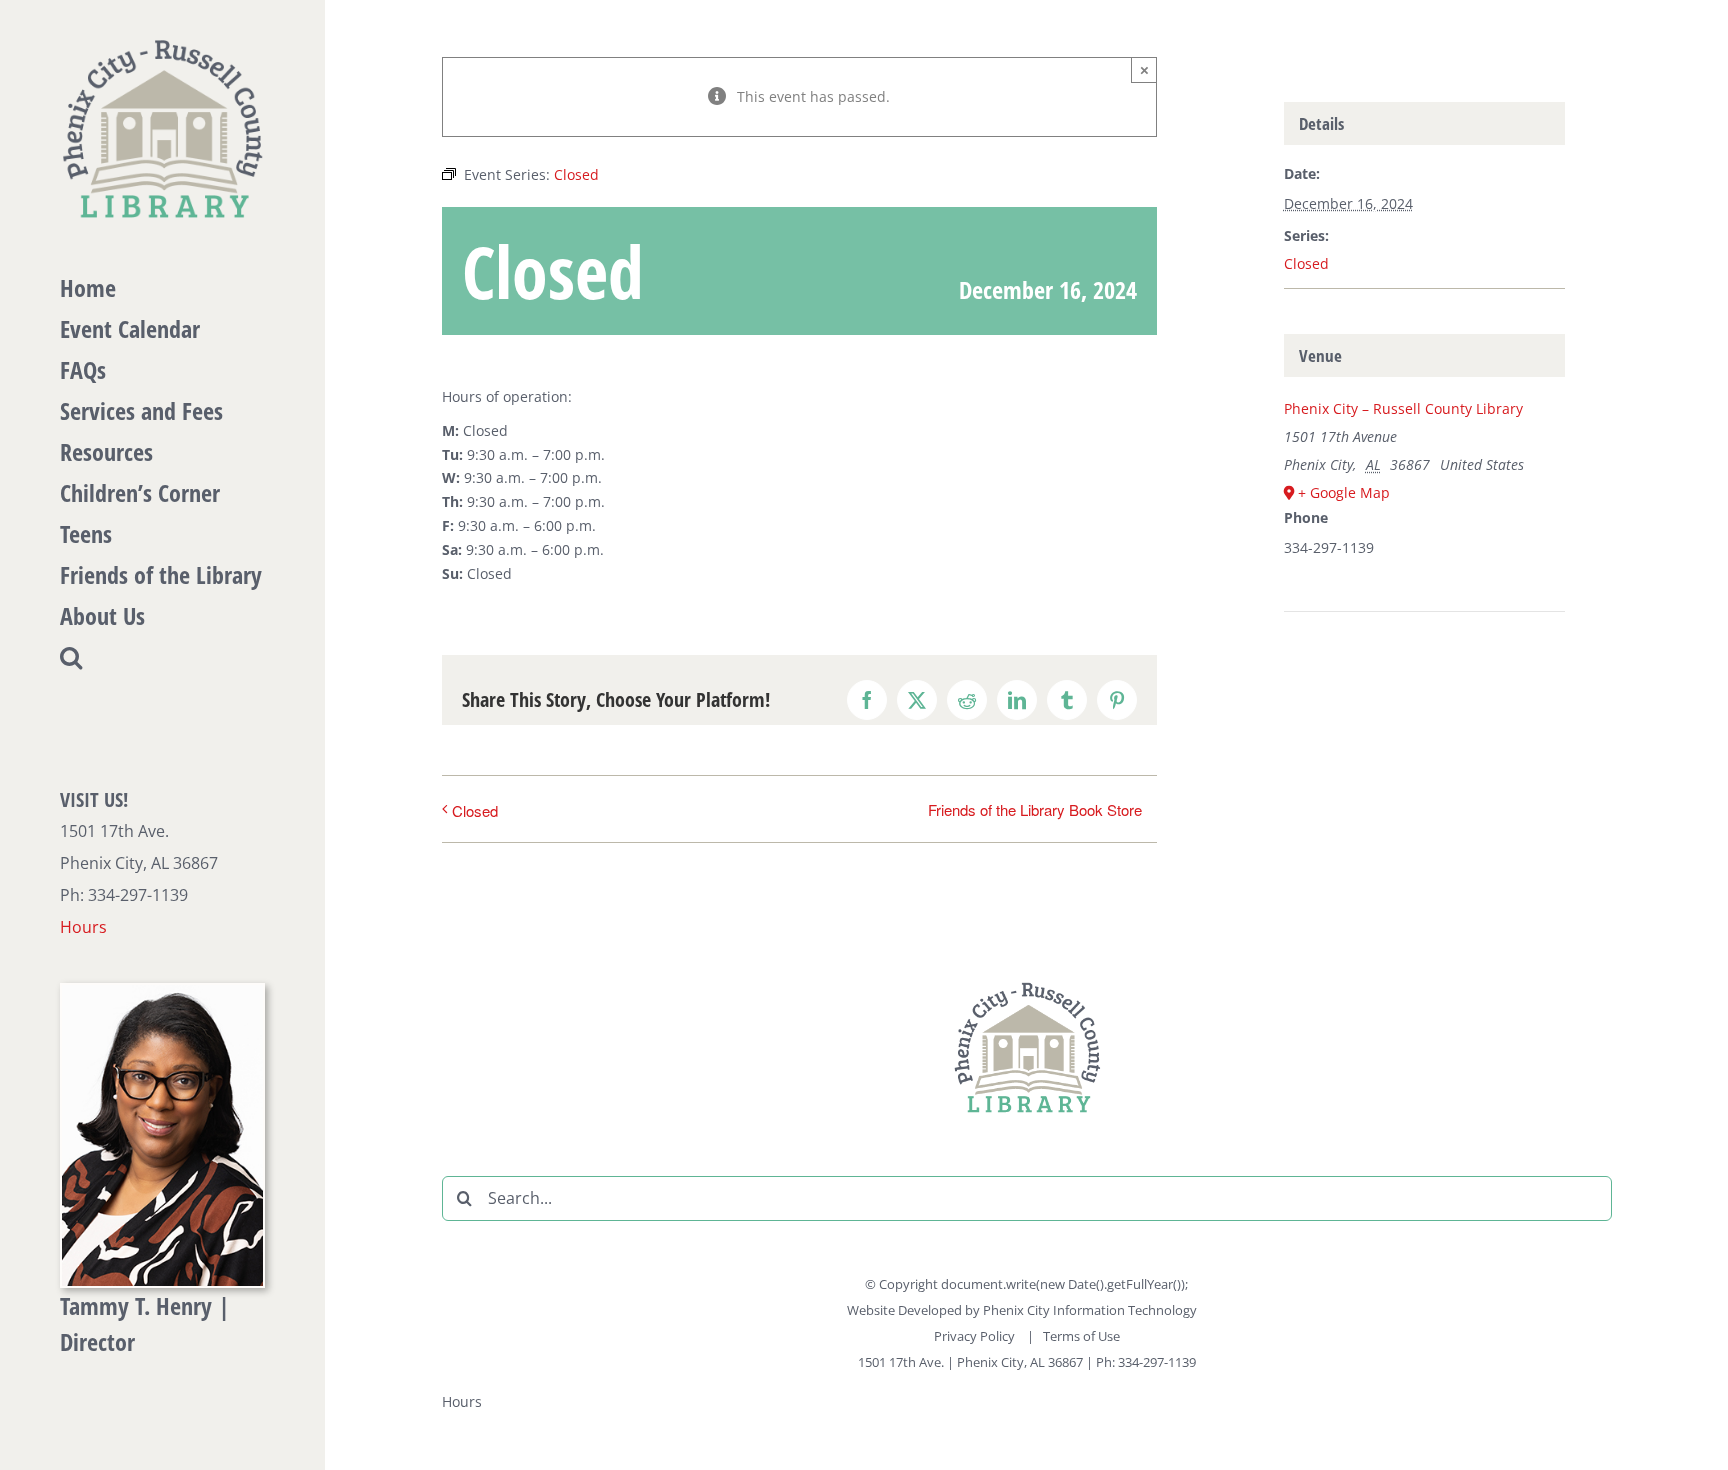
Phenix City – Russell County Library (1403, 408)
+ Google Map (1344, 492)
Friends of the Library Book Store (1035, 809)
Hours (83, 927)
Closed (475, 810)
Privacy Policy (976, 1336)
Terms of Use (1081, 1336)
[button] (162, 657)
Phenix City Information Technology (1090, 1310)
